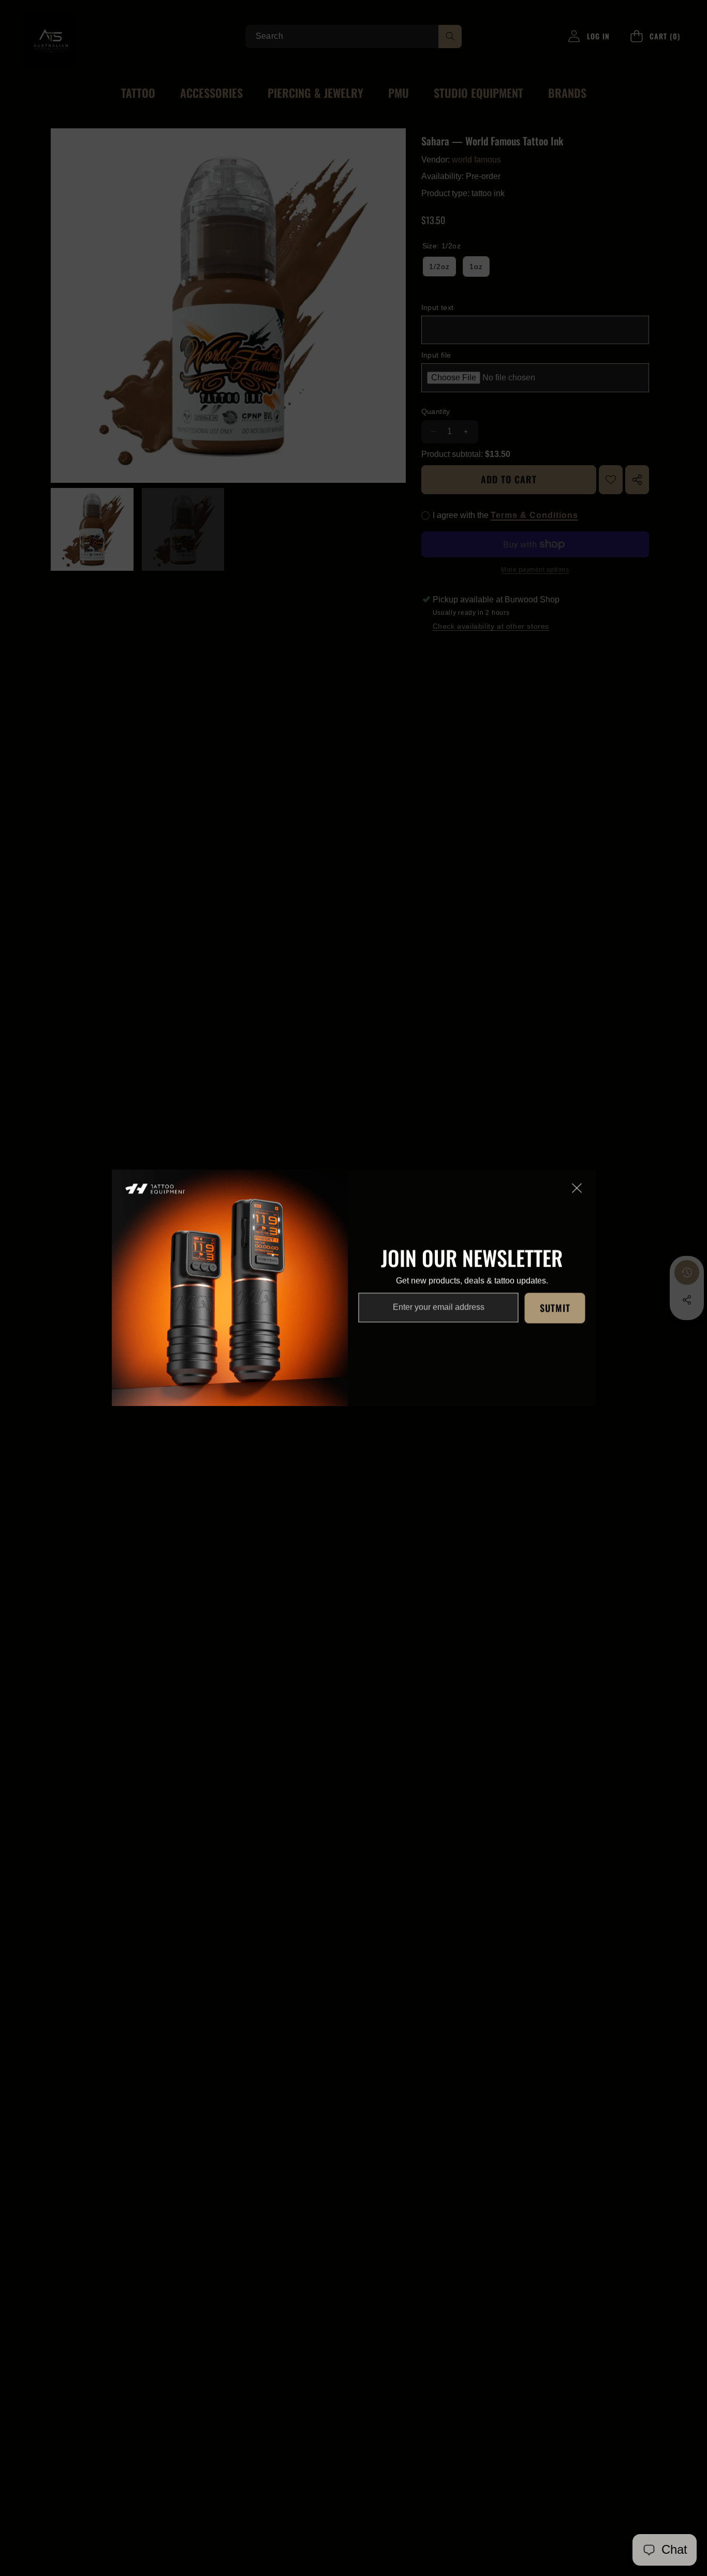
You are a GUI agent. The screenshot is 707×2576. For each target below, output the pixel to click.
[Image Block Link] (230, 1288)
